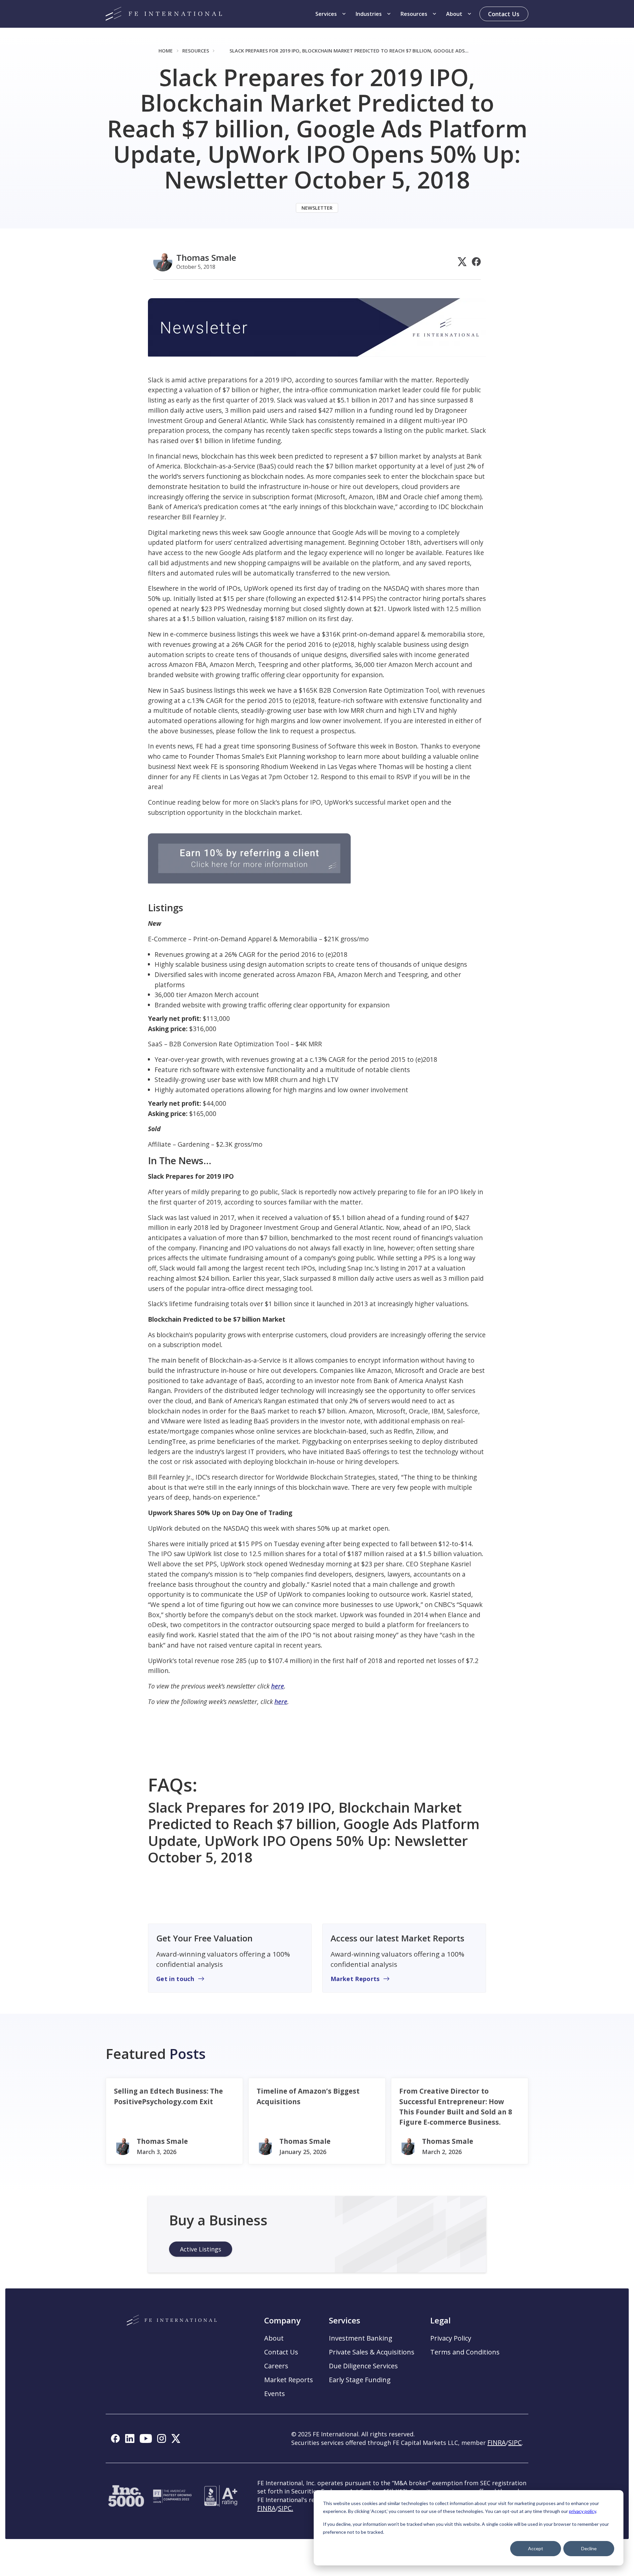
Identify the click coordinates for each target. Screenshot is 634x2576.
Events (275, 2394)
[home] (164, 14)
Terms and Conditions (465, 2352)
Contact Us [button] (281, 2352)
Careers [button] (276, 2366)
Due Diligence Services (363, 2366)
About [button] (274, 2338)
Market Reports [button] (289, 2380)
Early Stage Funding (360, 2380)
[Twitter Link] (462, 262)
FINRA (266, 2508)
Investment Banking (361, 2338)
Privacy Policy (451, 2338)
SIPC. (286, 2508)
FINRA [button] (497, 2442)
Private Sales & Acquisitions (372, 2352)
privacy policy (582, 2511)
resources (196, 51)
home (166, 51)
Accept (536, 2548)
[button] (331, 14)
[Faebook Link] (476, 262)
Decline (589, 2548)
